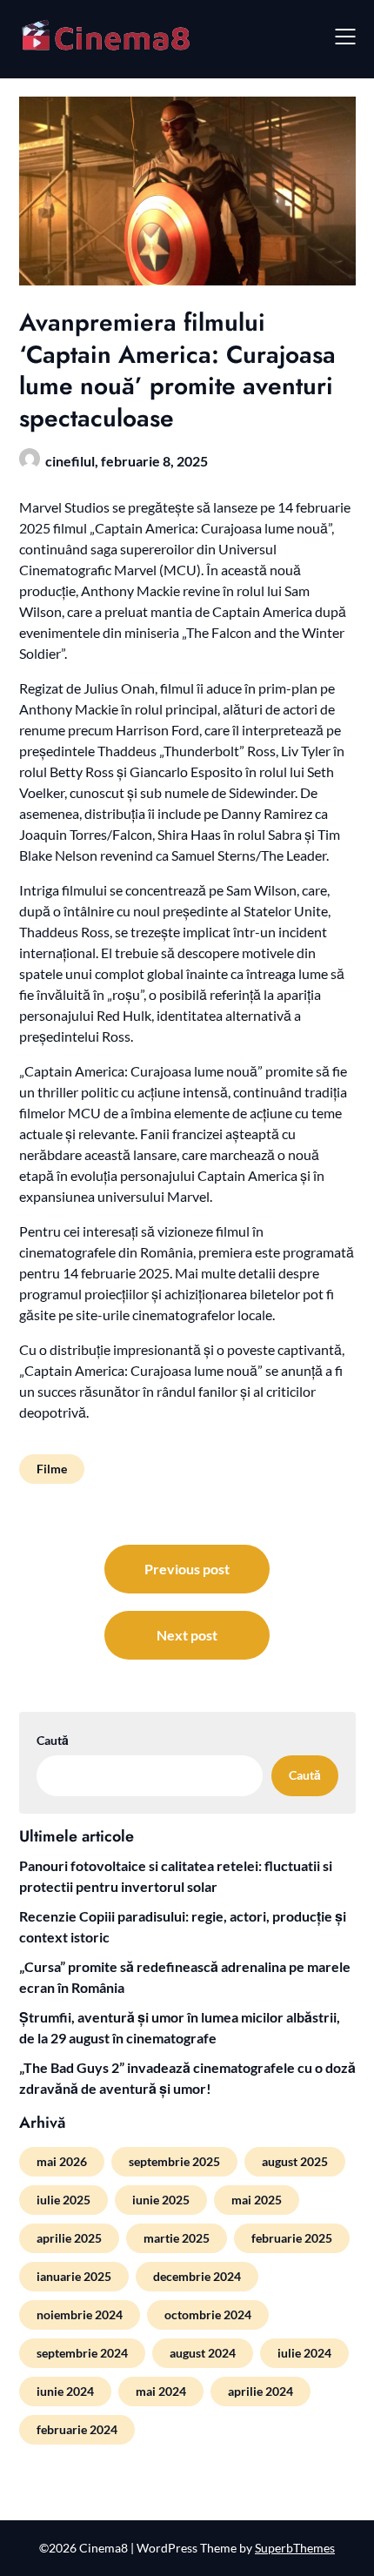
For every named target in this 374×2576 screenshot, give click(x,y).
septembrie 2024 (82, 2353)
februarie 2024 (77, 2429)
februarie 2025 (292, 2238)
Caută (53, 1740)
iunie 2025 (161, 2200)
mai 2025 (257, 2200)
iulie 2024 (304, 2353)
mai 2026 (62, 2161)
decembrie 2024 (197, 2276)
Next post (187, 1635)
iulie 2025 (63, 2200)
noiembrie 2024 (80, 2314)
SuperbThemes (295, 2548)
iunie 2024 (65, 2391)
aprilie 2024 (260, 2391)
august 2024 (203, 2353)
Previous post (187, 1569)
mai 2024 (161, 2391)
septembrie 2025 (174, 2161)
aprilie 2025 (69, 2238)
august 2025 (295, 2161)
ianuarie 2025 (74, 2276)
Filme (52, 1469)
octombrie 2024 (208, 2314)
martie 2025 (177, 2238)
